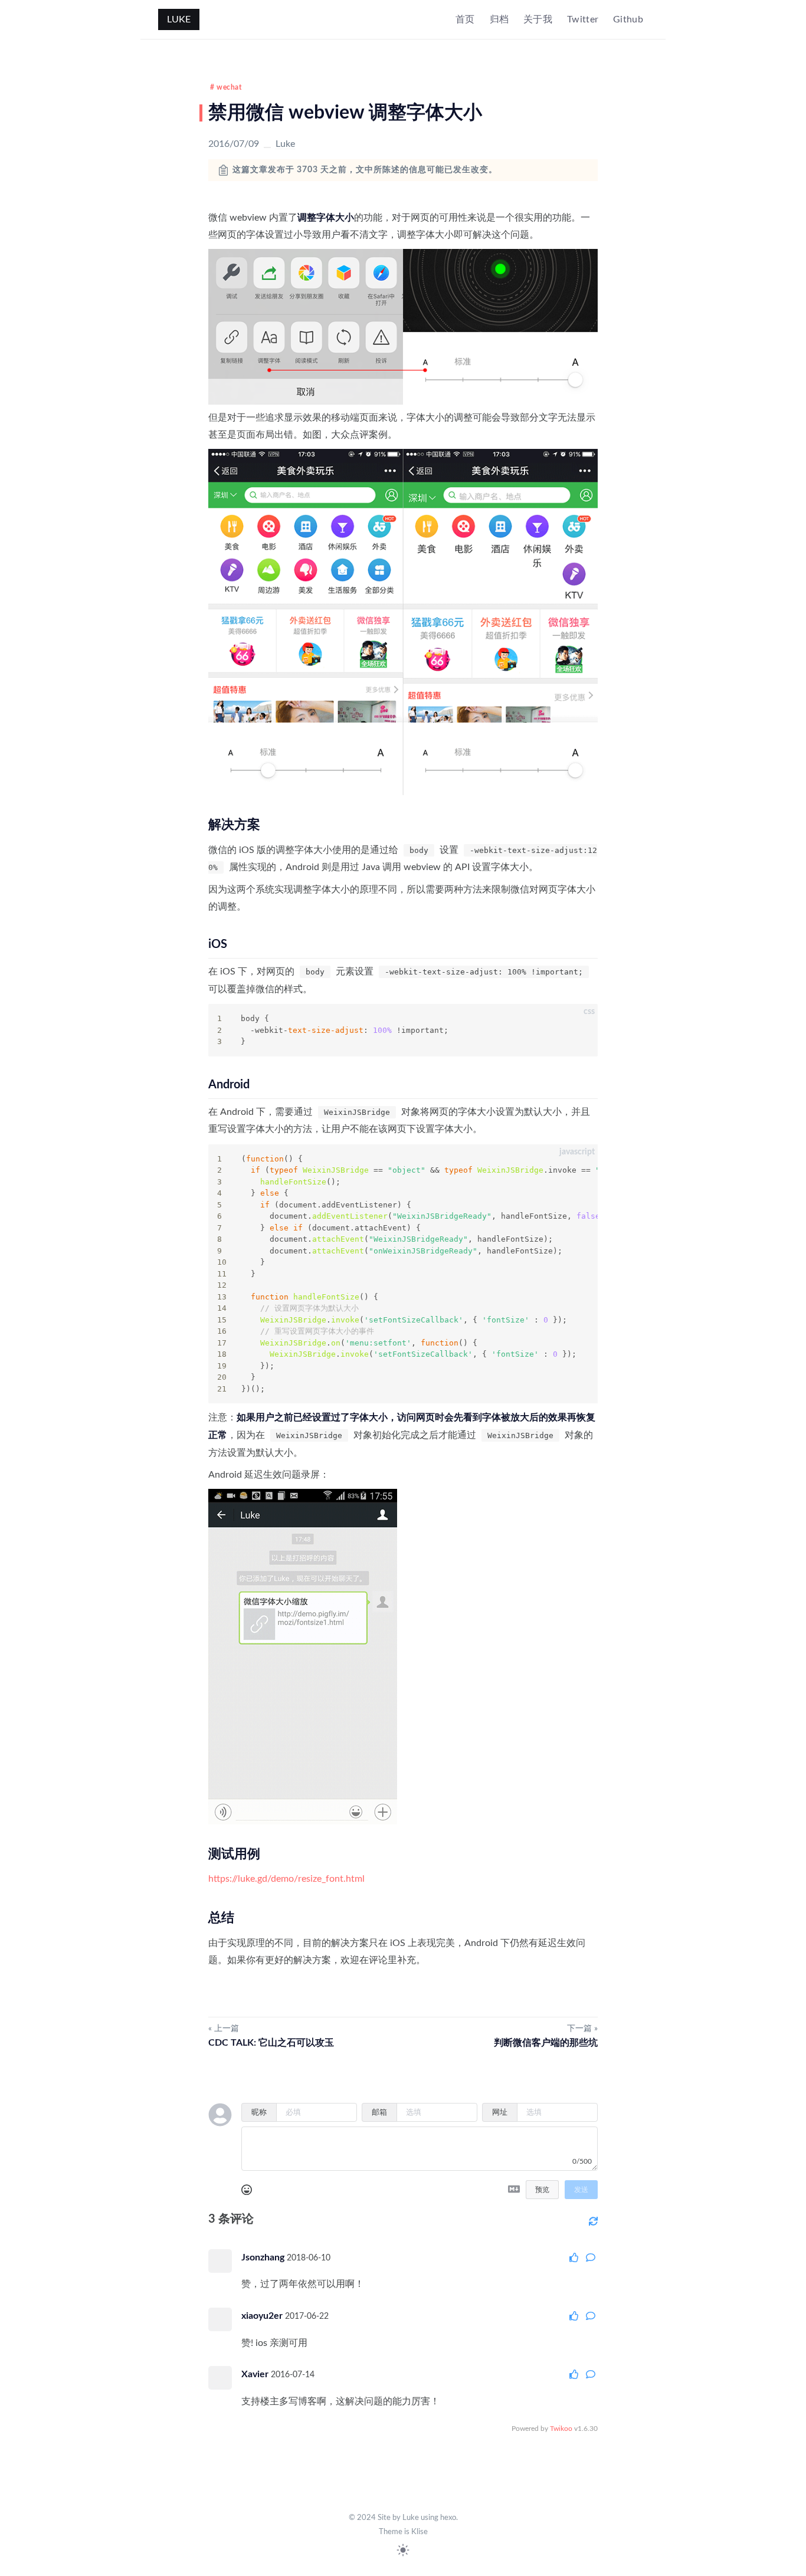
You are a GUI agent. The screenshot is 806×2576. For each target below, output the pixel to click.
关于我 (538, 19)
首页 (465, 19)
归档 (499, 19)
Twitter (583, 19)
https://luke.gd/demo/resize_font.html (286, 1879)
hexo (448, 2518)
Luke (179, 19)
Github (628, 19)
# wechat (226, 87)
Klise (420, 2532)
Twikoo (561, 2429)
